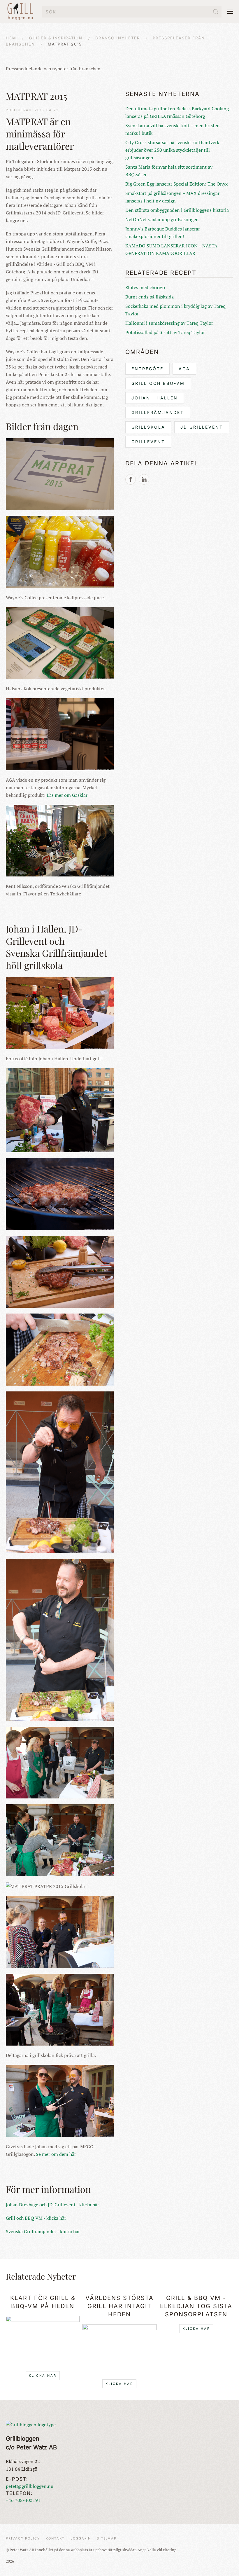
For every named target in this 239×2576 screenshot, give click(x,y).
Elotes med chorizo (145, 287)
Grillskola (148, 427)
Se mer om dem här (56, 2154)
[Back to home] (21, 12)
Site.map (107, 2538)
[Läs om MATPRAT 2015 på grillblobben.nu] (131, 479)
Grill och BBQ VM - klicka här (36, 2218)
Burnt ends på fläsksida (150, 297)
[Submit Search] (216, 12)
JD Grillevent (202, 427)
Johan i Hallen (155, 398)
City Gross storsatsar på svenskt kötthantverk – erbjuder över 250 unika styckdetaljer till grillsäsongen (174, 150)
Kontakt (55, 2538)
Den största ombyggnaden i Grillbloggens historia (177, 210)
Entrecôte (147, 369)
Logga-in (81, 2538)
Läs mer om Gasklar (67, 795)
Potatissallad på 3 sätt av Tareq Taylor (165, 332)
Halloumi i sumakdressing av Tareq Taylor (169, 323)
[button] (230, 12)
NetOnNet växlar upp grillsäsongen (162, 219)
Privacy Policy (23, 2538)
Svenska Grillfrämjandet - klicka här (43, 2231)
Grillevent (148, 442)
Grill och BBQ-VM (158, 383)
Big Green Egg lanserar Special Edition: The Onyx (176, 184)
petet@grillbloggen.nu (30, 2486)
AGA (184, 369)
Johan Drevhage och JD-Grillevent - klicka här (52, 2205)
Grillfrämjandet (158, 412)
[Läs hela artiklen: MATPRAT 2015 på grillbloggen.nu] (144, 479)
